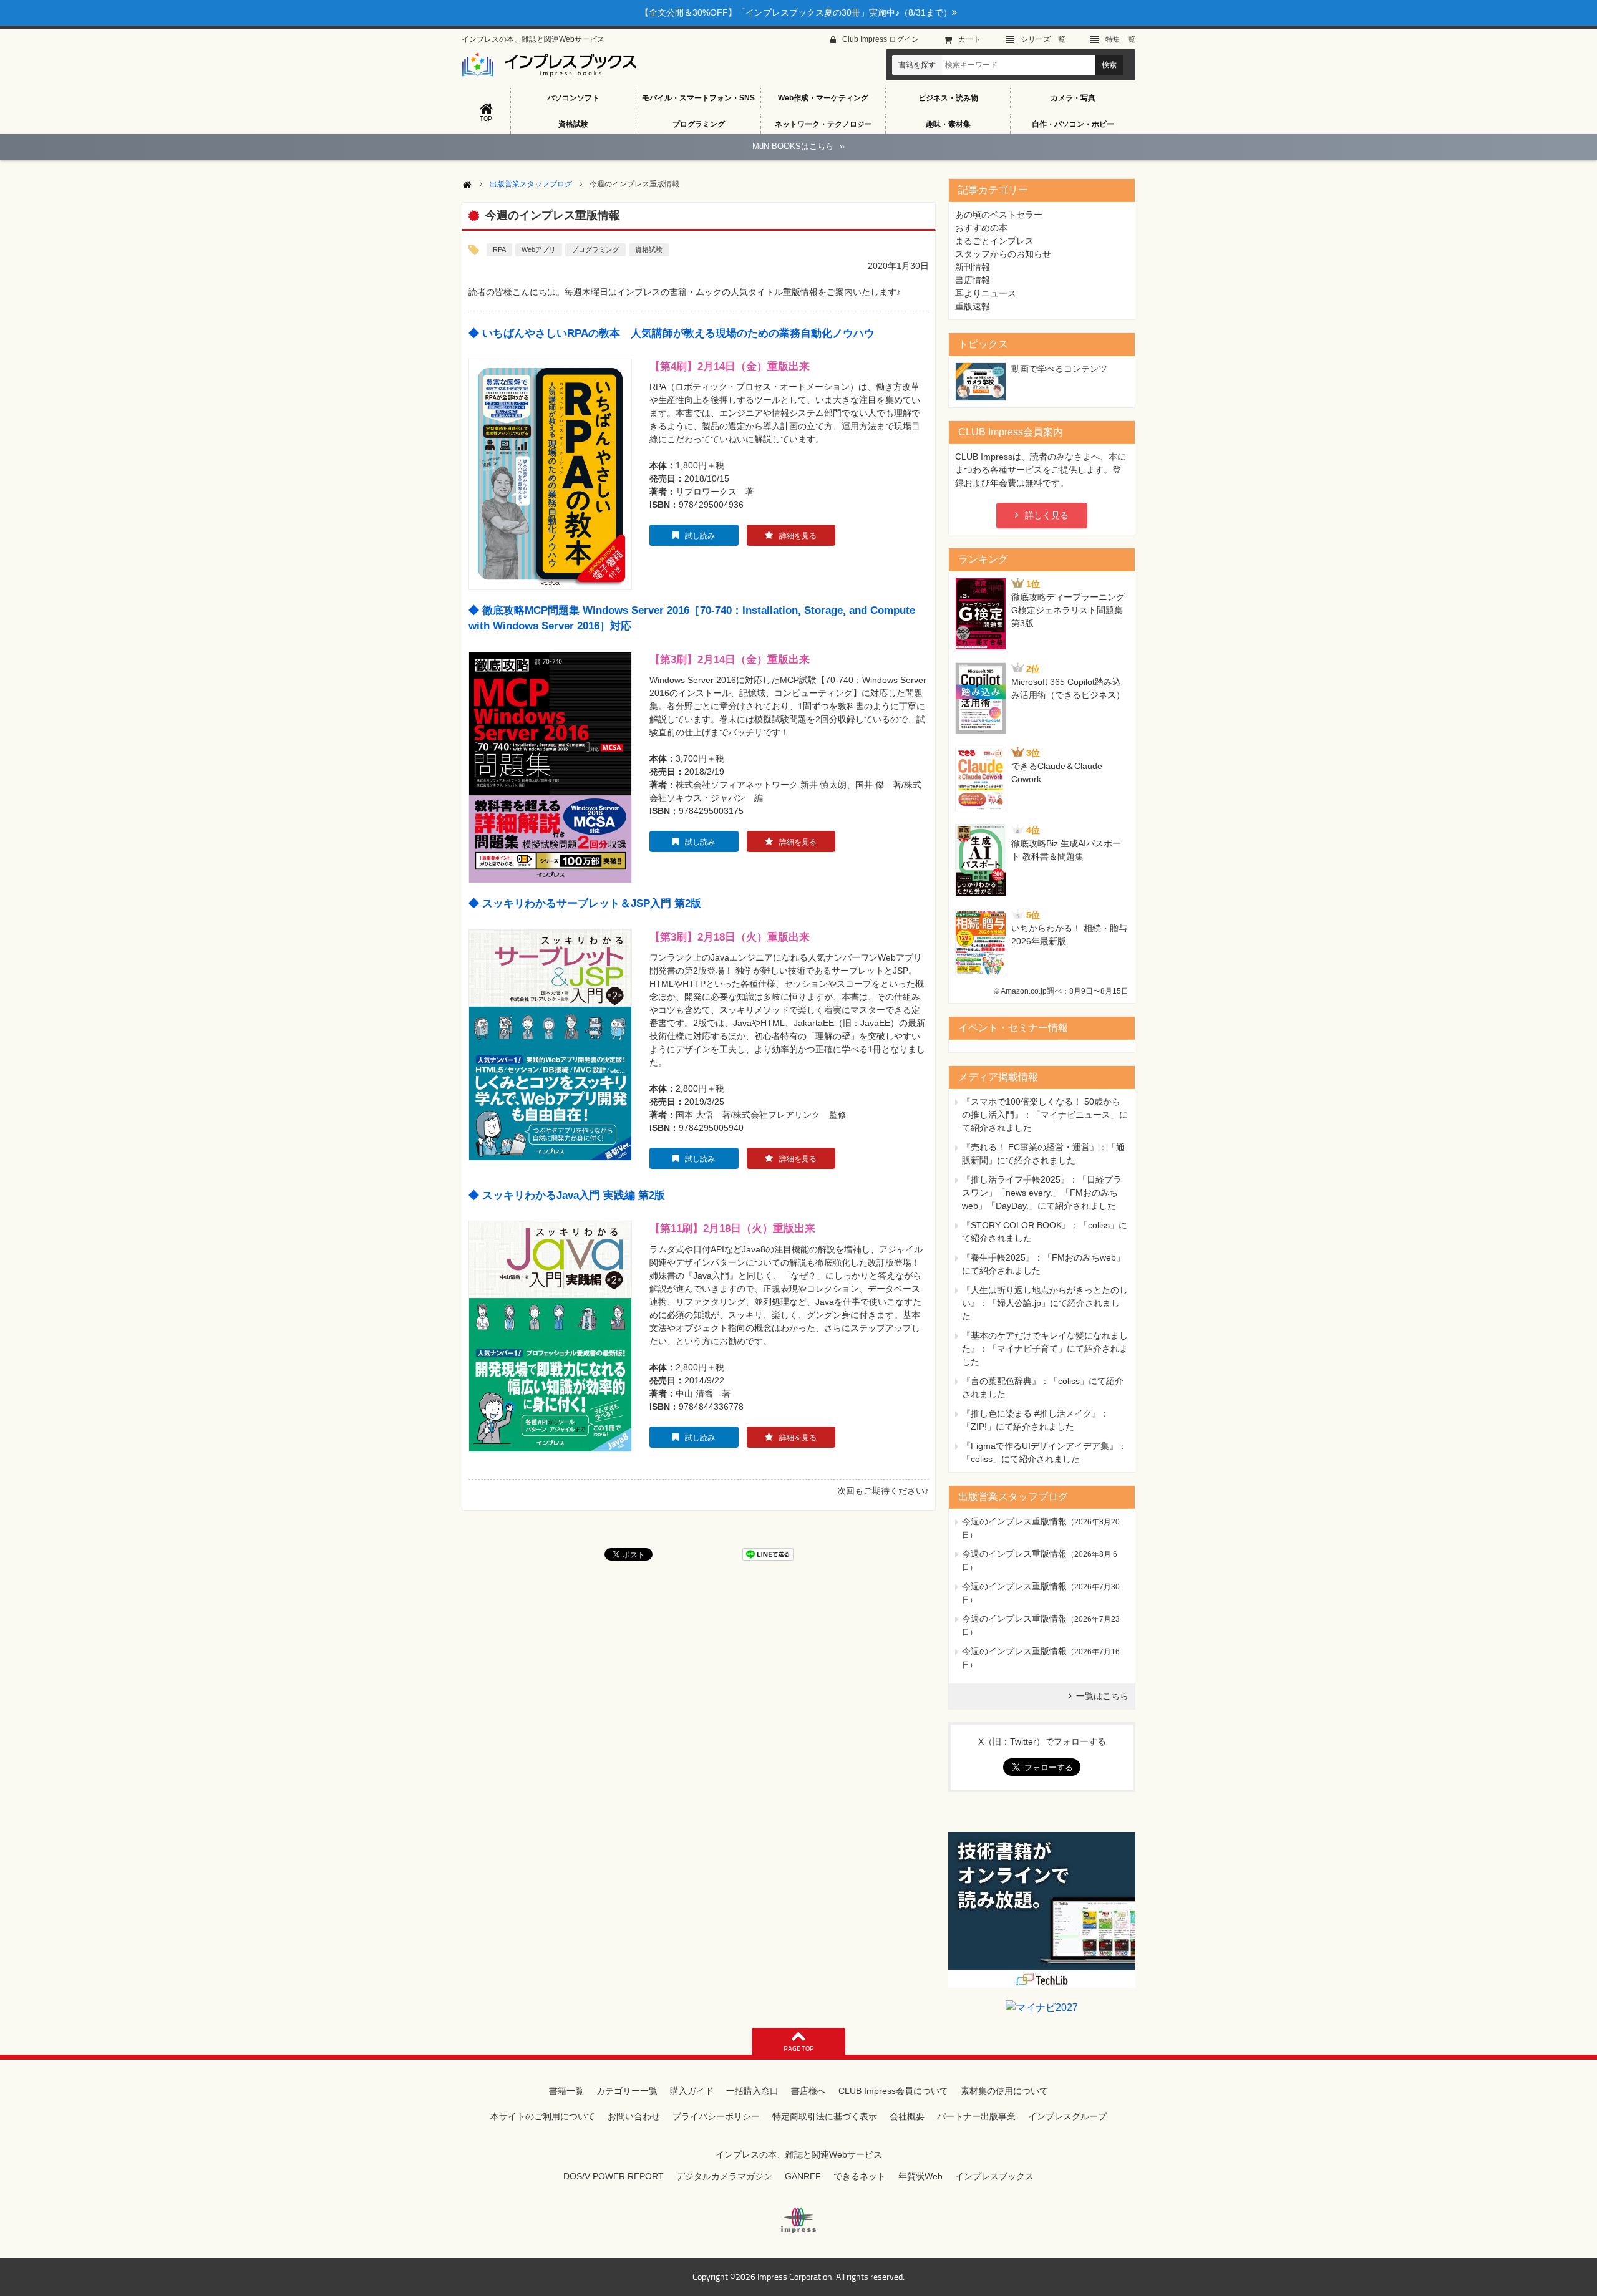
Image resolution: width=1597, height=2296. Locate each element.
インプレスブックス (994, 2176)
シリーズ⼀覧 (1043, 39)
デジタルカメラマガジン (724, 2176)
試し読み (700, 536)
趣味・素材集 (948, 124)
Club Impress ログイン (881, 39)
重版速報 (973, 306)
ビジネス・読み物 (948, 98)
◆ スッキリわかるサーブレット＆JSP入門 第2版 (585, 903)
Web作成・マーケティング (823, 98)
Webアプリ (539, 249)
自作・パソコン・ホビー (1073, 124)
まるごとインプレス (994, 241)
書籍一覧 (566, 2091)
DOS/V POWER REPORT (614, 2176)
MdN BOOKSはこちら (798, 146)
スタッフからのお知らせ (1003, 254)
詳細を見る (798, 536)
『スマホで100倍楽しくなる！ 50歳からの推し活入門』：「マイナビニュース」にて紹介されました (1045, 1115)
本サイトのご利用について (543, 2116)
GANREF (803, 2176)
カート (969, 39)
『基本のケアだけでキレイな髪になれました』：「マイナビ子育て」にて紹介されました (1045, 1349)
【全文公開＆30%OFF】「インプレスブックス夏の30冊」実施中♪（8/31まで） (796, 12)
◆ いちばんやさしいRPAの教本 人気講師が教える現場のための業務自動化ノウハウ (672, 333)
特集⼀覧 (1120, 39)
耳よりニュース (986, 293)
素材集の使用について (1004, 2091)
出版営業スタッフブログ (531, 184)
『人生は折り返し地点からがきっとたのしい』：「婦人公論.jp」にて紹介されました (1045, 1303)
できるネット (860, 2176)
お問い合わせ (634, 2116)
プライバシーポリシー (716, 2116)
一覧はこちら (1102, 1696)
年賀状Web (920, 2176)
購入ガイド (692, 2091)
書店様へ (808, 2091)
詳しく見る (1047, 515)
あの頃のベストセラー (999, 215)
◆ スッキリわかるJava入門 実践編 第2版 (567, 1195)
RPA (499, 249)
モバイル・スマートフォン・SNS (698, 98)
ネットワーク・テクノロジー (823, 124)
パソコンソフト (573, 98)
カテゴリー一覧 (627, 2091)
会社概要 (907, 2116)
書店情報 (973, 280)
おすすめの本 (981, 228)
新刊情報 (973, 267)
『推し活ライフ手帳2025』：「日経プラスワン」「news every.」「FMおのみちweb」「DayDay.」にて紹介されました (1042, 1193)
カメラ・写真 (1073, 98)
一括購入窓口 (752, 2091)
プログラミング (699, 124)
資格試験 (573, 124)
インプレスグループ (1067, 2116)
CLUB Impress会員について (893, 2091)
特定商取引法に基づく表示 (825, 2116)
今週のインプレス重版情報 (1014, 1521)
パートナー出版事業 (976, 2116)
